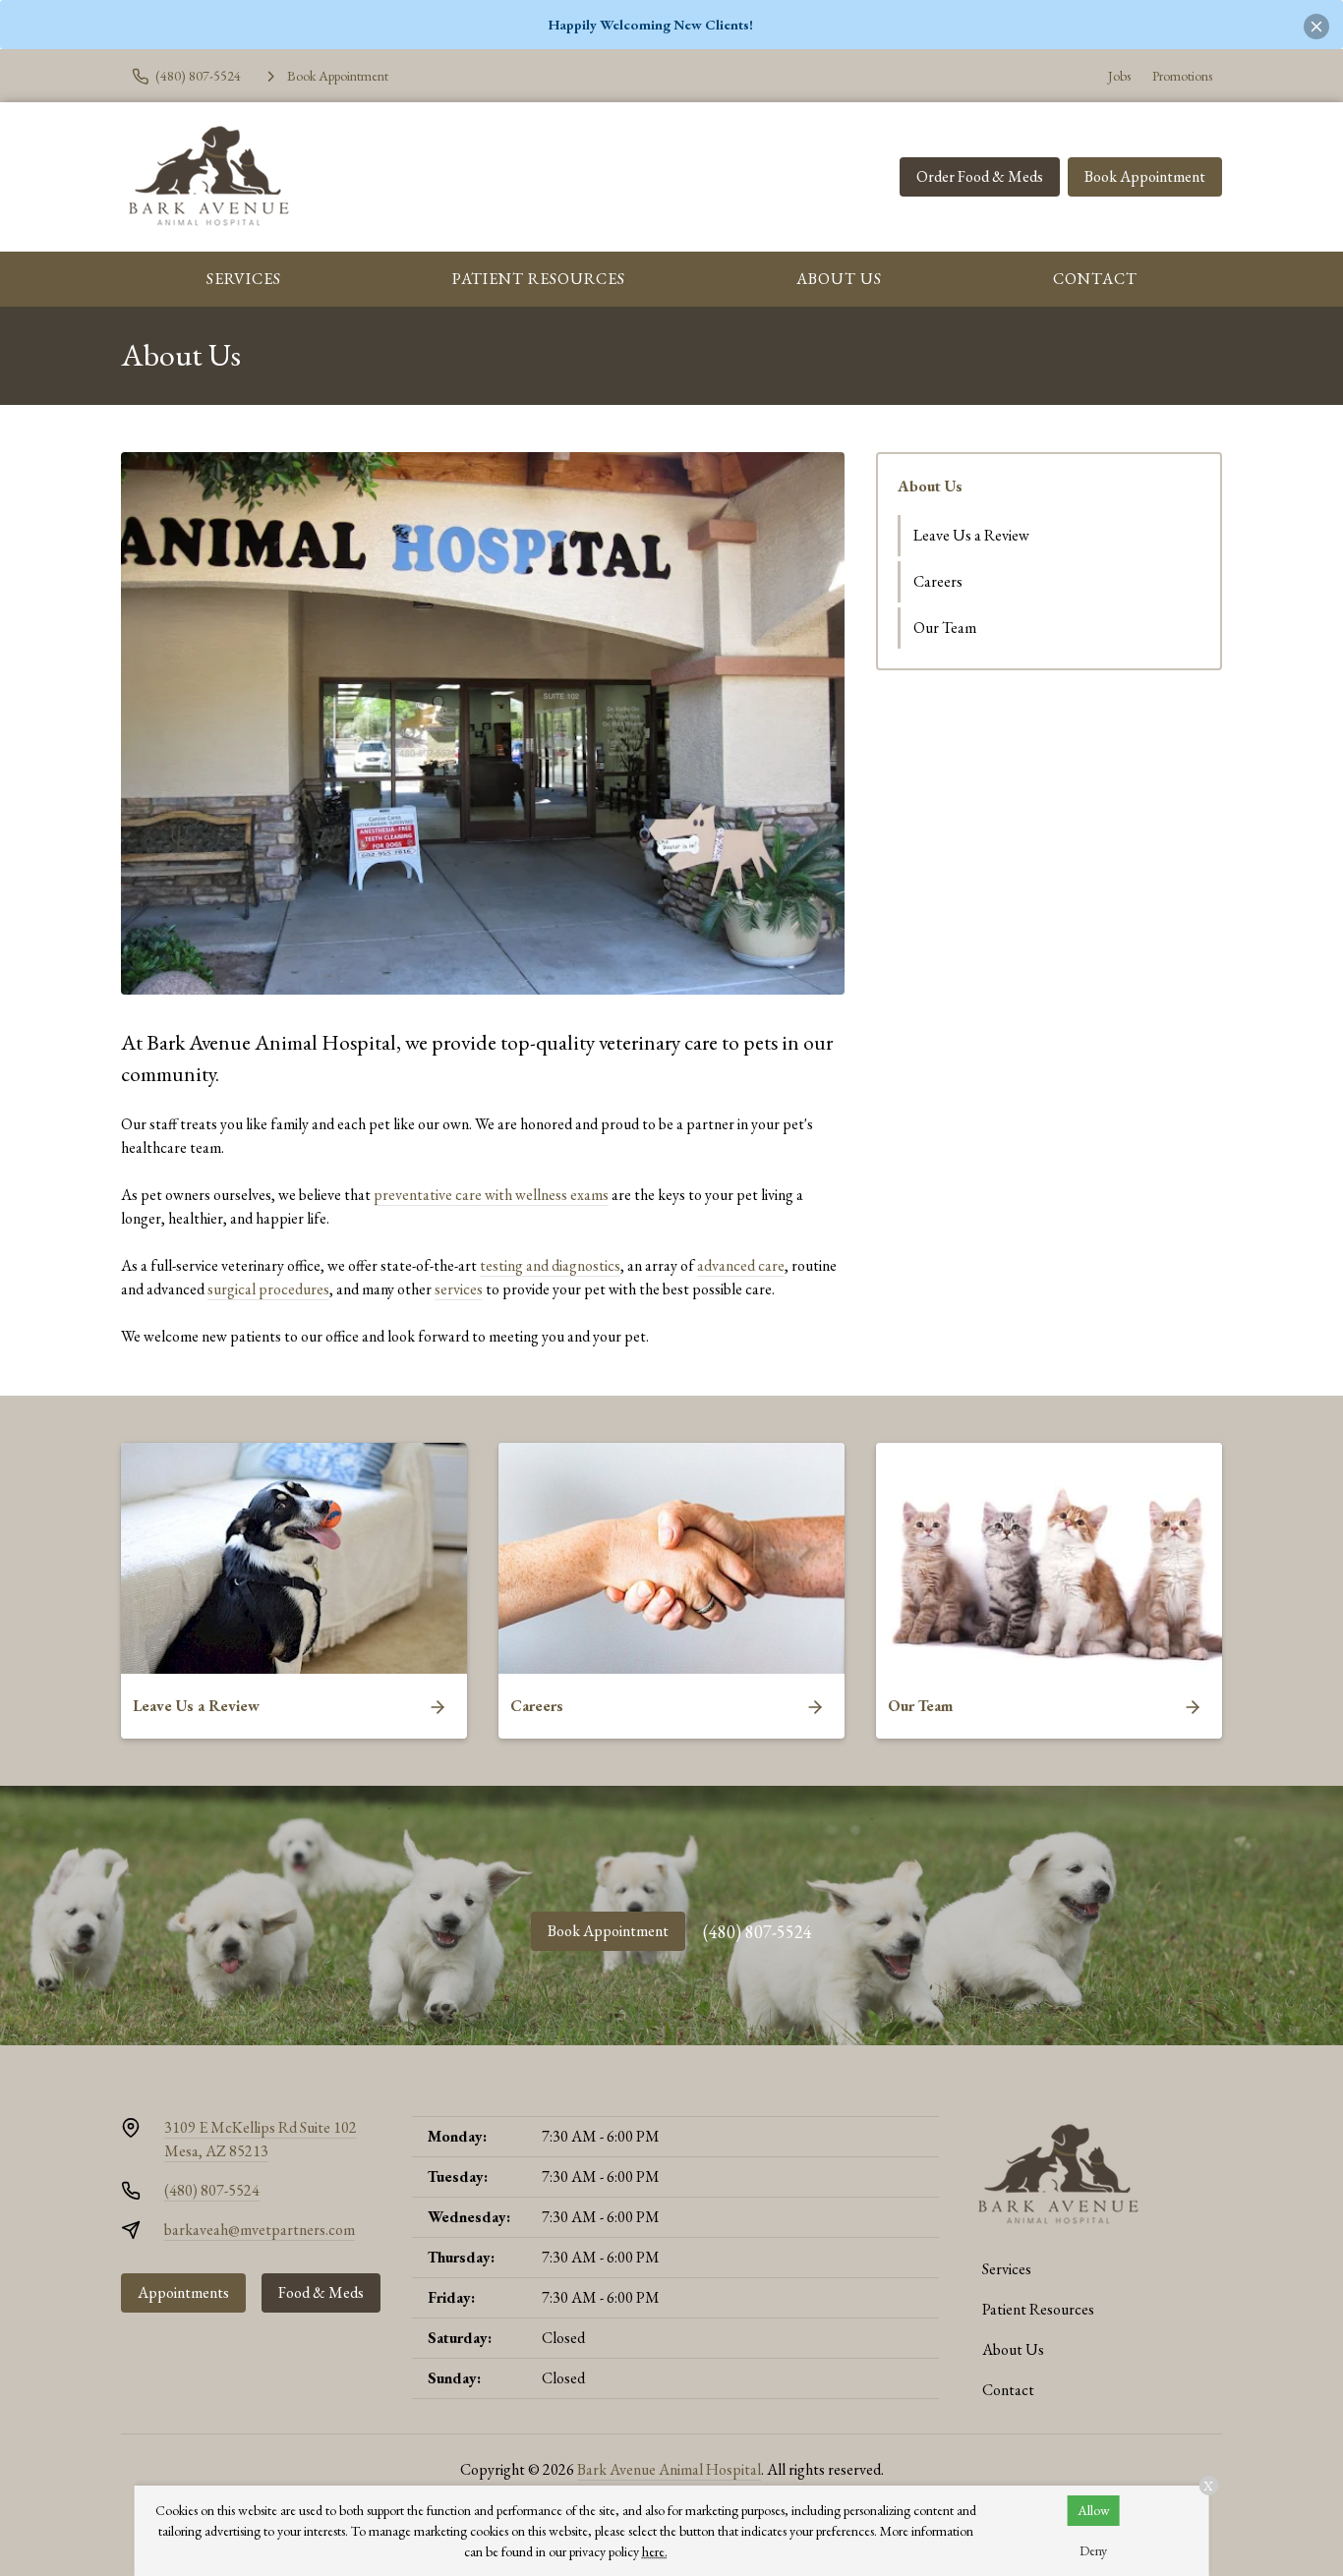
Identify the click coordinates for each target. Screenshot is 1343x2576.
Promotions (1182, 76)
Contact (1095, 279)
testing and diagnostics (550, 1265)
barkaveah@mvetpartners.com (260, 2230)
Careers (938, 581)
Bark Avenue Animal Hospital (669, 2469)
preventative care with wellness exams (491, 1195)
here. (655, 2551)
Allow (1094, 2510)
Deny (1093, 2550)
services (459, 1289)
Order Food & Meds (980, 176)
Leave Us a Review (971, 535)
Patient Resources (539, 279)
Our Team (945, 628)
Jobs (1119, 76)
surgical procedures (268, 1289)
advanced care (741, 1265)
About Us (839, 279)
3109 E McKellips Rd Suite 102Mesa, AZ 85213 (261, 2139)
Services (244, 279)
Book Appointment (1145, 176)
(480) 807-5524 (758, 1932)
